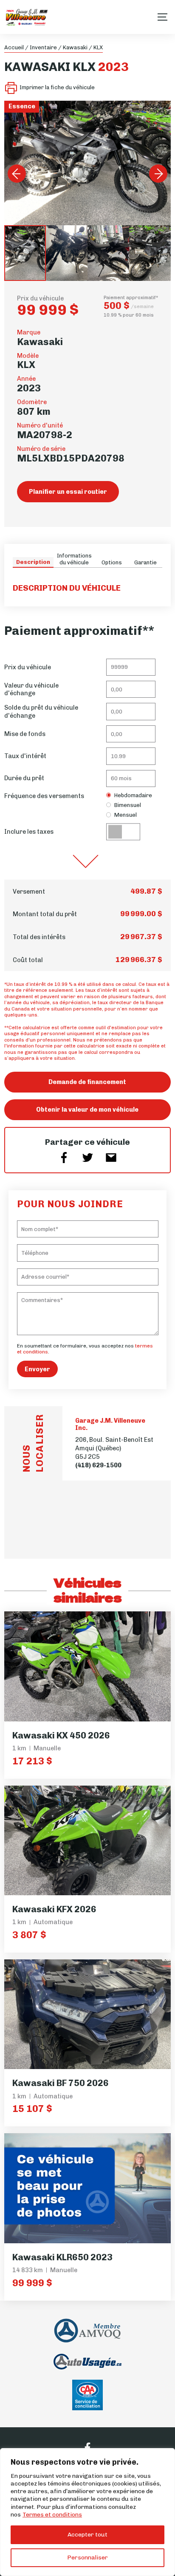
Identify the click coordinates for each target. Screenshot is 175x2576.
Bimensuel (128, 805)
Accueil (14, 47)
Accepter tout (87, 2535)
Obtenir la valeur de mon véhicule (87, 1110)
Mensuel (126, 815)
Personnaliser (87, 2558)
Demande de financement (87, 1082)
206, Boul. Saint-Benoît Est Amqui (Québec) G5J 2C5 (114, 1448)
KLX (98, 47)
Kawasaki (75, 47)
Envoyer (37, 1369)
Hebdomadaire (133, 795)
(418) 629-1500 (98, 1465)
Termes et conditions (52, 2515)
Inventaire (43, 47)
